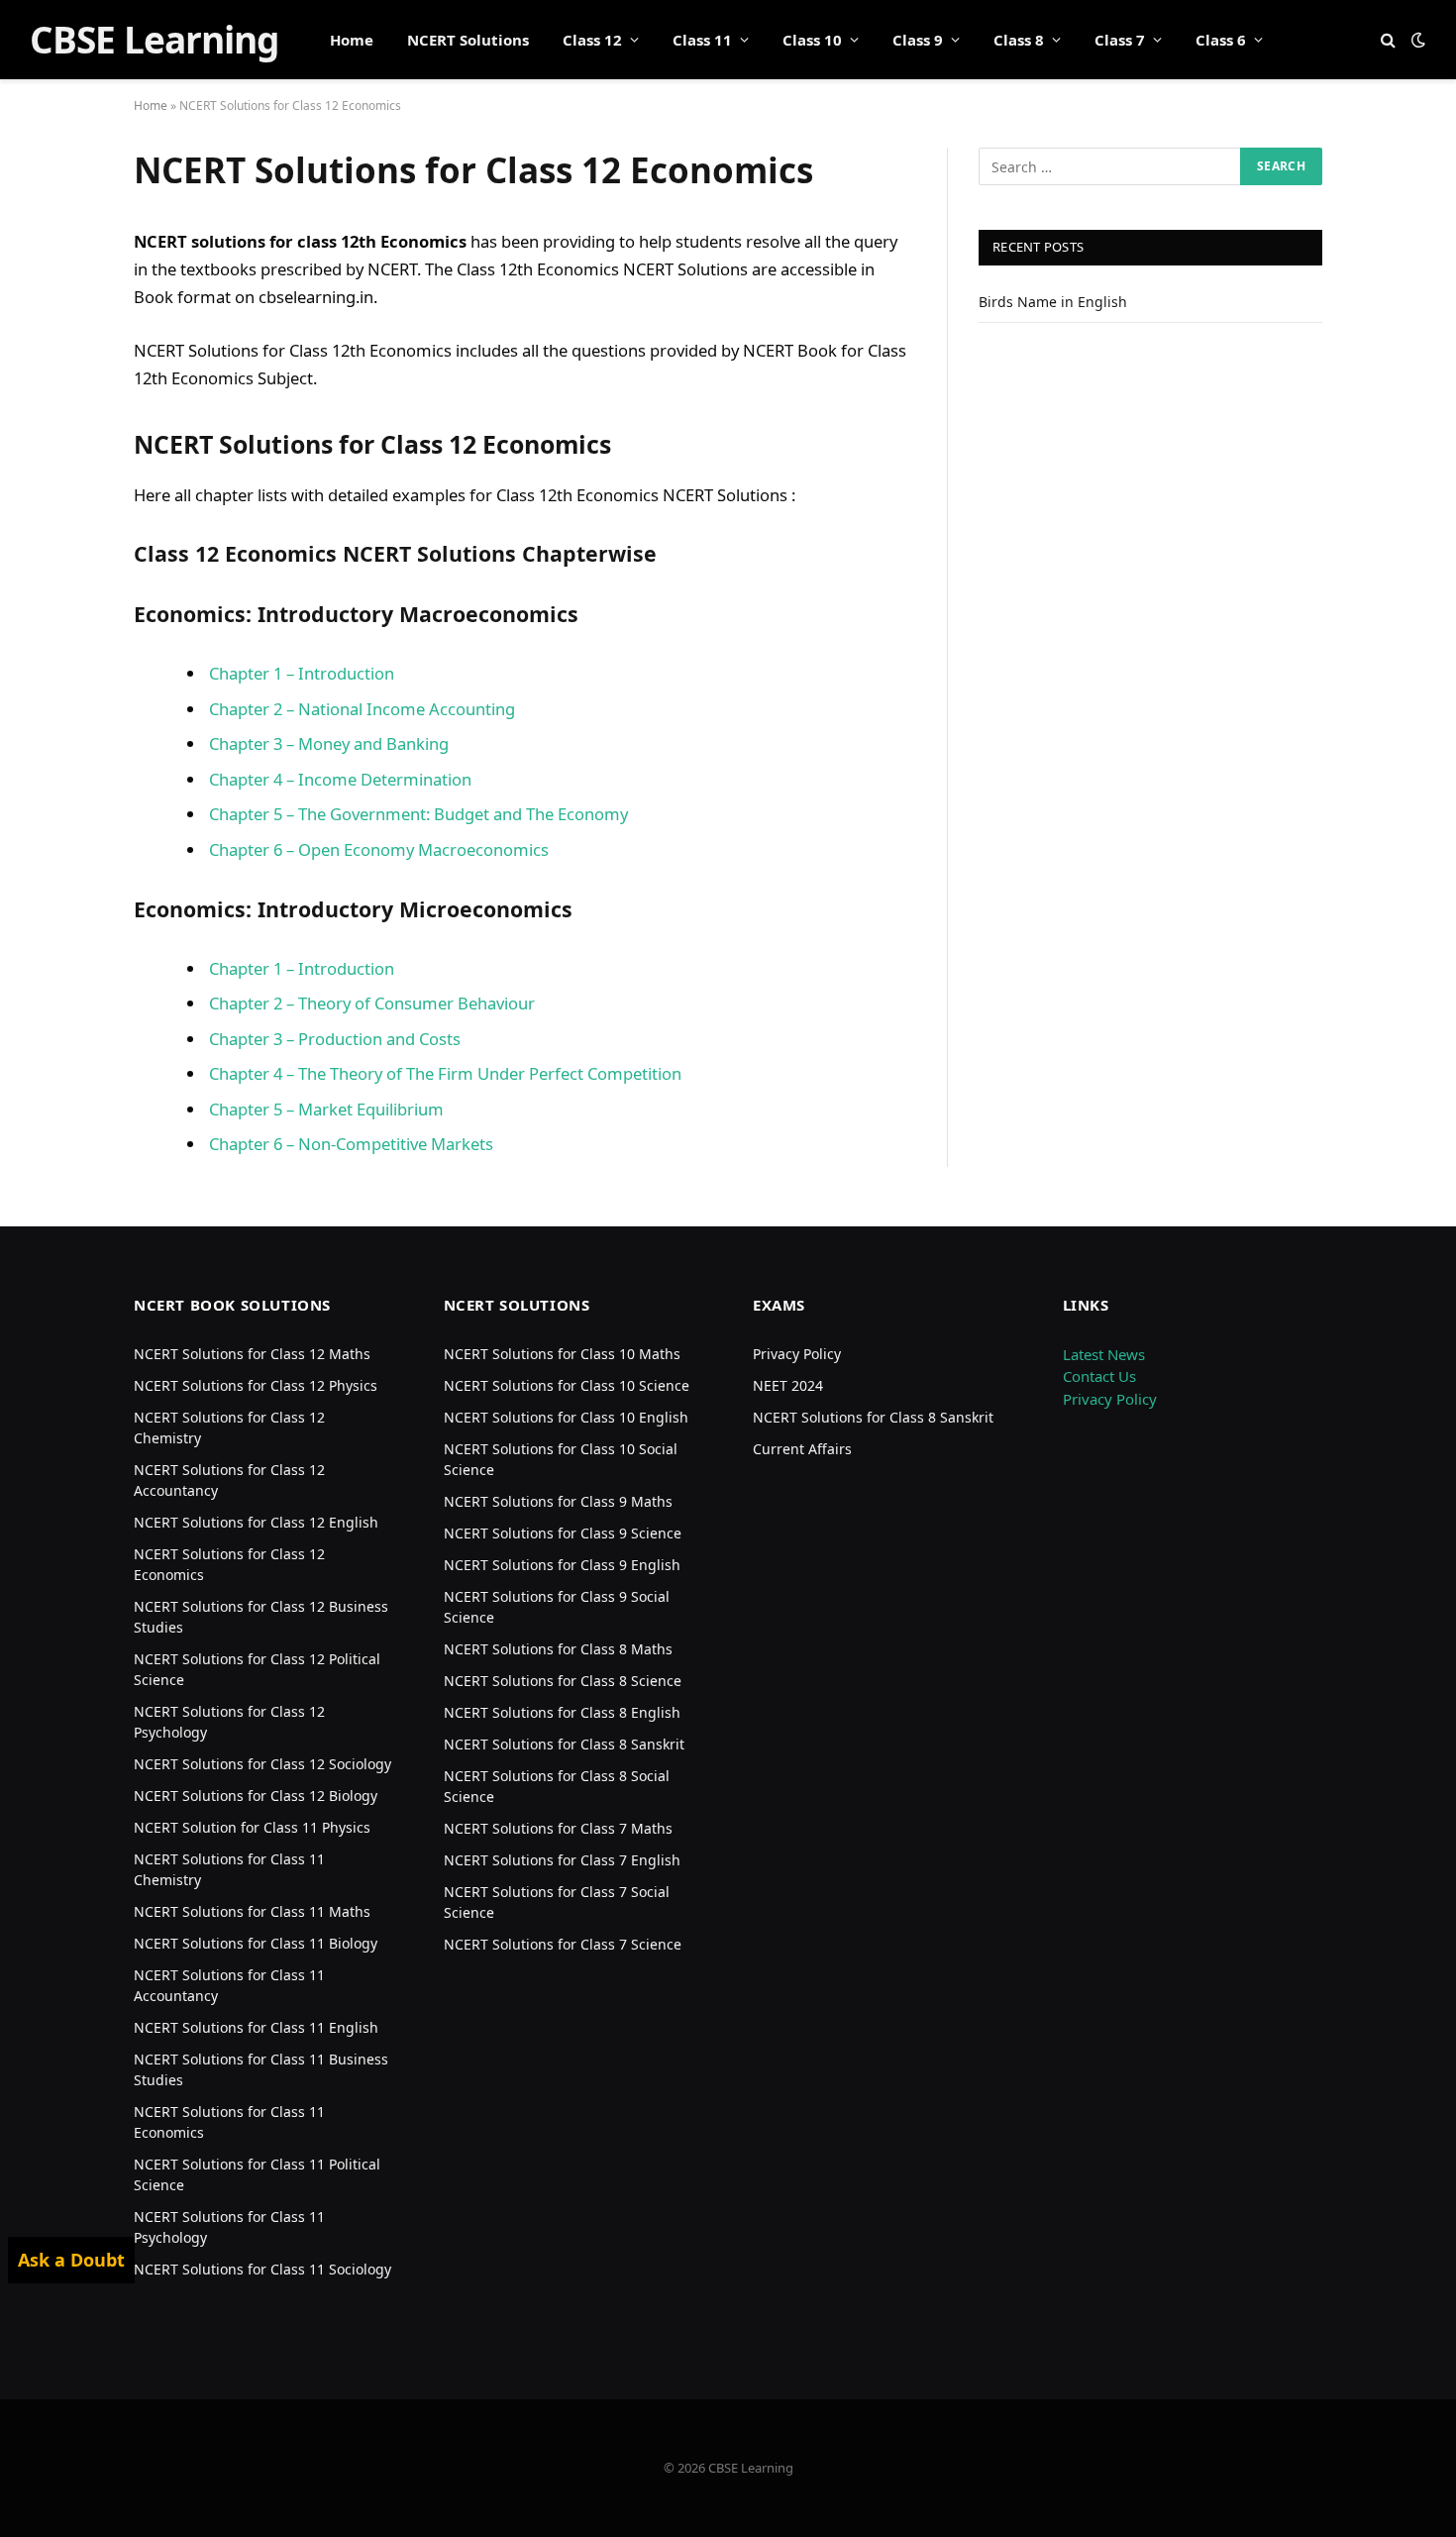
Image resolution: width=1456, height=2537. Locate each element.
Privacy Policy (797, 1354)
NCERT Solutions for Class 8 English (562, 1712)
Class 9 (918, 40)
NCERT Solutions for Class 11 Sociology (262, 2269)
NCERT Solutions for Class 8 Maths (558, 1649)
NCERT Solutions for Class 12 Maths (252, 1354)
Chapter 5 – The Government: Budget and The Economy (418, 814)
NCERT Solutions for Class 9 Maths (558, 1501)
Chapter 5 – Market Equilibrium (326, 1109)
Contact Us (1099, 1376)
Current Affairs (802, 1449)
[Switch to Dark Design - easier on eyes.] (1416, 40)
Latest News (1104, 1354)
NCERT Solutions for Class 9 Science (563, 1533)
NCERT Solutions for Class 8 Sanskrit (564, 1744)
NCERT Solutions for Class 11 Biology (256, 1943)
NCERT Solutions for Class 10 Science (567, 1385)
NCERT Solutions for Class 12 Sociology (262, 1764)
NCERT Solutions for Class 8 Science (563, 1681)
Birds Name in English (1053, 302)
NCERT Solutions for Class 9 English (562, 1565)
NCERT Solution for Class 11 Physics (252, 1827)
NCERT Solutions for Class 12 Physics (256, 1385)
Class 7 (1120, 40)
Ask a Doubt (71, 2260)
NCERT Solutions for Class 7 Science (563, 1944)
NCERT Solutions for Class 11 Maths (252, 1911)
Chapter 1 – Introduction (302, 673)
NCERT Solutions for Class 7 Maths (558, 1828)
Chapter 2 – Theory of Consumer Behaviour (372, 1003)
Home (352, 40)
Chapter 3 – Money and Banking (329, 743)
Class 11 (702, 40)
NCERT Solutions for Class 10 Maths (562, 1354)
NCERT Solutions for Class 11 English (256, 2027)
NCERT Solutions (468, 40)
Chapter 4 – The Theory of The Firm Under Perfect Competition (445, 1073)
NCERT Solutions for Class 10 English (566, 1417)
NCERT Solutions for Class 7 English (562, 1860)
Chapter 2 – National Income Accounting (362, 709)
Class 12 (592, 40)
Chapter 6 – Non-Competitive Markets (351, 1144)
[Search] (1388, 40)
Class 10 (812, 40)
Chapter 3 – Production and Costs (335, 1039)
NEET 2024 (788, 1385)
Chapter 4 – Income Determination (340, 779)
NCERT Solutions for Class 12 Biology (256, 1796)
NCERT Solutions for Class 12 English (256, 1522)
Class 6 (1221, 40)
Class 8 (1019, 40)
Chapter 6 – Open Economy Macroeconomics (379, 849)
